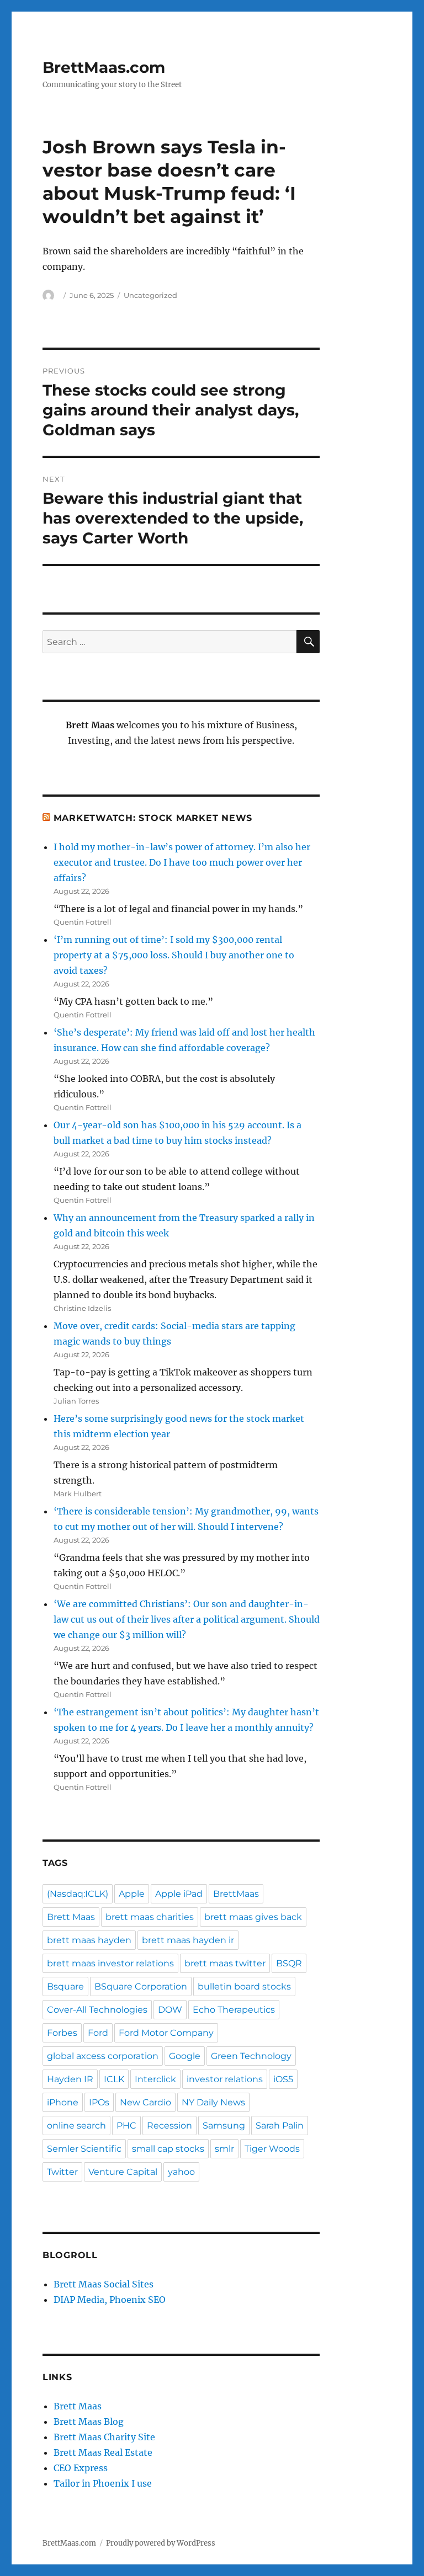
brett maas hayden (89, 1940)
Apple (132, 1894)
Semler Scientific (84, 2149)
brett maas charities (150, 1917)
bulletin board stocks (244, 1986)
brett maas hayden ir (188, 1940)
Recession (169, 2126)
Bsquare (65, 1986)
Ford (98, 2033)
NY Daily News (213, 2102)
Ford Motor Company (166, 2033)
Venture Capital (123, 2172)
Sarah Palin (280, 2126)
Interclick (155, 2079)
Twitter (62, 2172)
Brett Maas (71, 1917)
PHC (126, 2126)
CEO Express (81, 2468)
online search (76, 2126)
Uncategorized (150, 295)
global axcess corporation (103, 2056)
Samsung (224, 2126)
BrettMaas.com (104, 67)
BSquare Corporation (141, 1986)
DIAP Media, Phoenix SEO (110, 2300)
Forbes (62, 2033)
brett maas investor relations (110, 1963)
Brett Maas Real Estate (103, 2452)
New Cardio (145, 2102)
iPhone (63, 2102)
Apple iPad (179, 1894)
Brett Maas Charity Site (104, 2437)
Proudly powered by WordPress (161, 2543)
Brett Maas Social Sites (104, 2284)
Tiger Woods (272, 2149)
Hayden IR (70, 2079)
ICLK (114, 2079)
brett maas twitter (225, 1963)
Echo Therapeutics (234, 2010)
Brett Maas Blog (89, 2422)
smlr (224, 2149)
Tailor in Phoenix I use (103, 2483)
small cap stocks (168, 2149)
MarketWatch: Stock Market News (153, 818)
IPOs (99, 2102)
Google (185, 2056)
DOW (170, 2010)
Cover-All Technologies (97, 2010)
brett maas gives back (253, 1917)
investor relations (225, 2079)
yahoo (181, 2172)
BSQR (289, 1963)
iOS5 (283, 2079)
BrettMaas (236, 1894)
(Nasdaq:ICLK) (78, 1894)
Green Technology (251, 2056)
